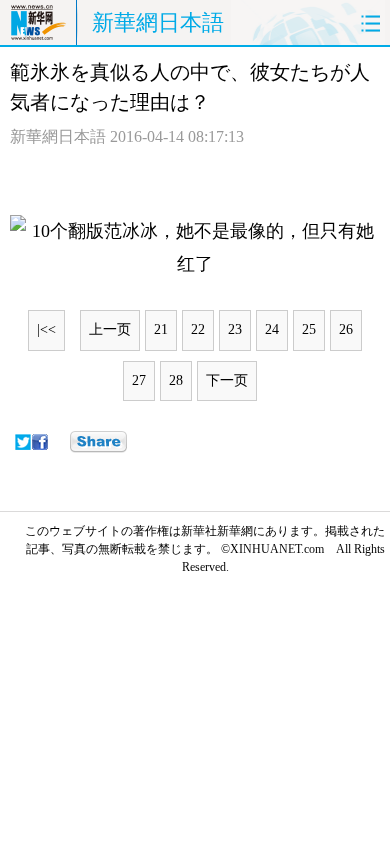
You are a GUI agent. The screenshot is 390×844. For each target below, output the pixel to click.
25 (309, 329)
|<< (46, 329)
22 (198, 329)
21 (161, 329)
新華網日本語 (158, 22)
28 (176, 380)
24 (272, 329)
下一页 (227, 380)
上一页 (110, 329)
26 (346, 329)
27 (139, 380)
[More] (98, 442)
